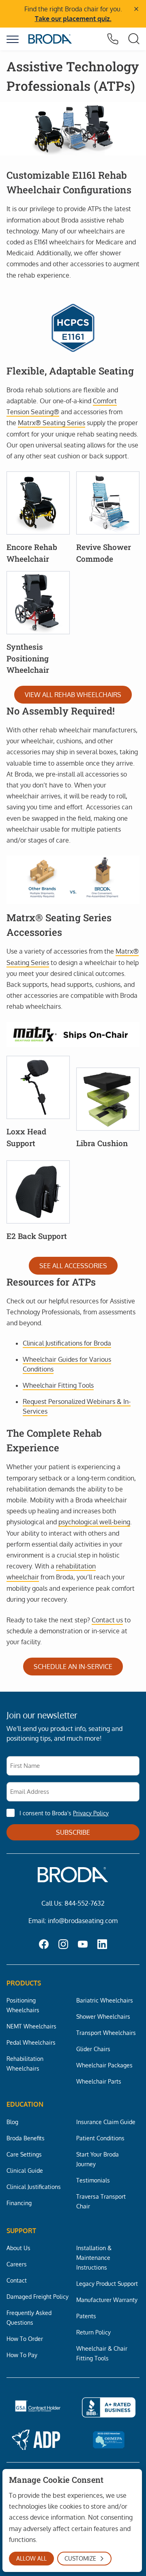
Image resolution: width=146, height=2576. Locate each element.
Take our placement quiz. (73, 19)
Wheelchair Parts (99, 2081)
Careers (17, 2264)
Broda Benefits (26, 2138)
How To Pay (22, 2355)
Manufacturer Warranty (107, 2300)
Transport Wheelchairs (106, 2033)
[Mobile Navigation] (13, 39)
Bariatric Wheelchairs (105, 2000)
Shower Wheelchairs (103, 2016)
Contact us (107, 1620)
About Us (18, 2248)
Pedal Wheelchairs (31, 2042)
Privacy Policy (91, 1813)
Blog (12, 2122)
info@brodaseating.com (83, 1921)
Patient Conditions (100, 2138)
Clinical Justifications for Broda (67, 1343)
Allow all (31, 2558)
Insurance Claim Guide (106, 2122)
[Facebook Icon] (44, 1945)
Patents (86, 2316)
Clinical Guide (25, 2170)
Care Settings (24, 2154)
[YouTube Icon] (83, 1945)
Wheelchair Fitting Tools (58, 1385)
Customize (80, 2558)
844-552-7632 (85, 1903)
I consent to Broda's (64, 1813)
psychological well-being (94, 1522)
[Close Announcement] (136, 9)
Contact (17, 2280)
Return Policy (93, 2332)
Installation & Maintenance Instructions (94, 2257)
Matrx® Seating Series (52, 423)
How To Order (25, 2339)
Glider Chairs (93, 2049)
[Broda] (50, 39)
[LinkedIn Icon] (102, 1945)
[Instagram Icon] (63, 1945)
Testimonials (93, 2180)
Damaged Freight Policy (38, 2296)
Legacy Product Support (107, 2283)
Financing (19, 2203)
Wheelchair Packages (104, 2065)
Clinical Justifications (34, 2187)
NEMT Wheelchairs (31, 2026)
